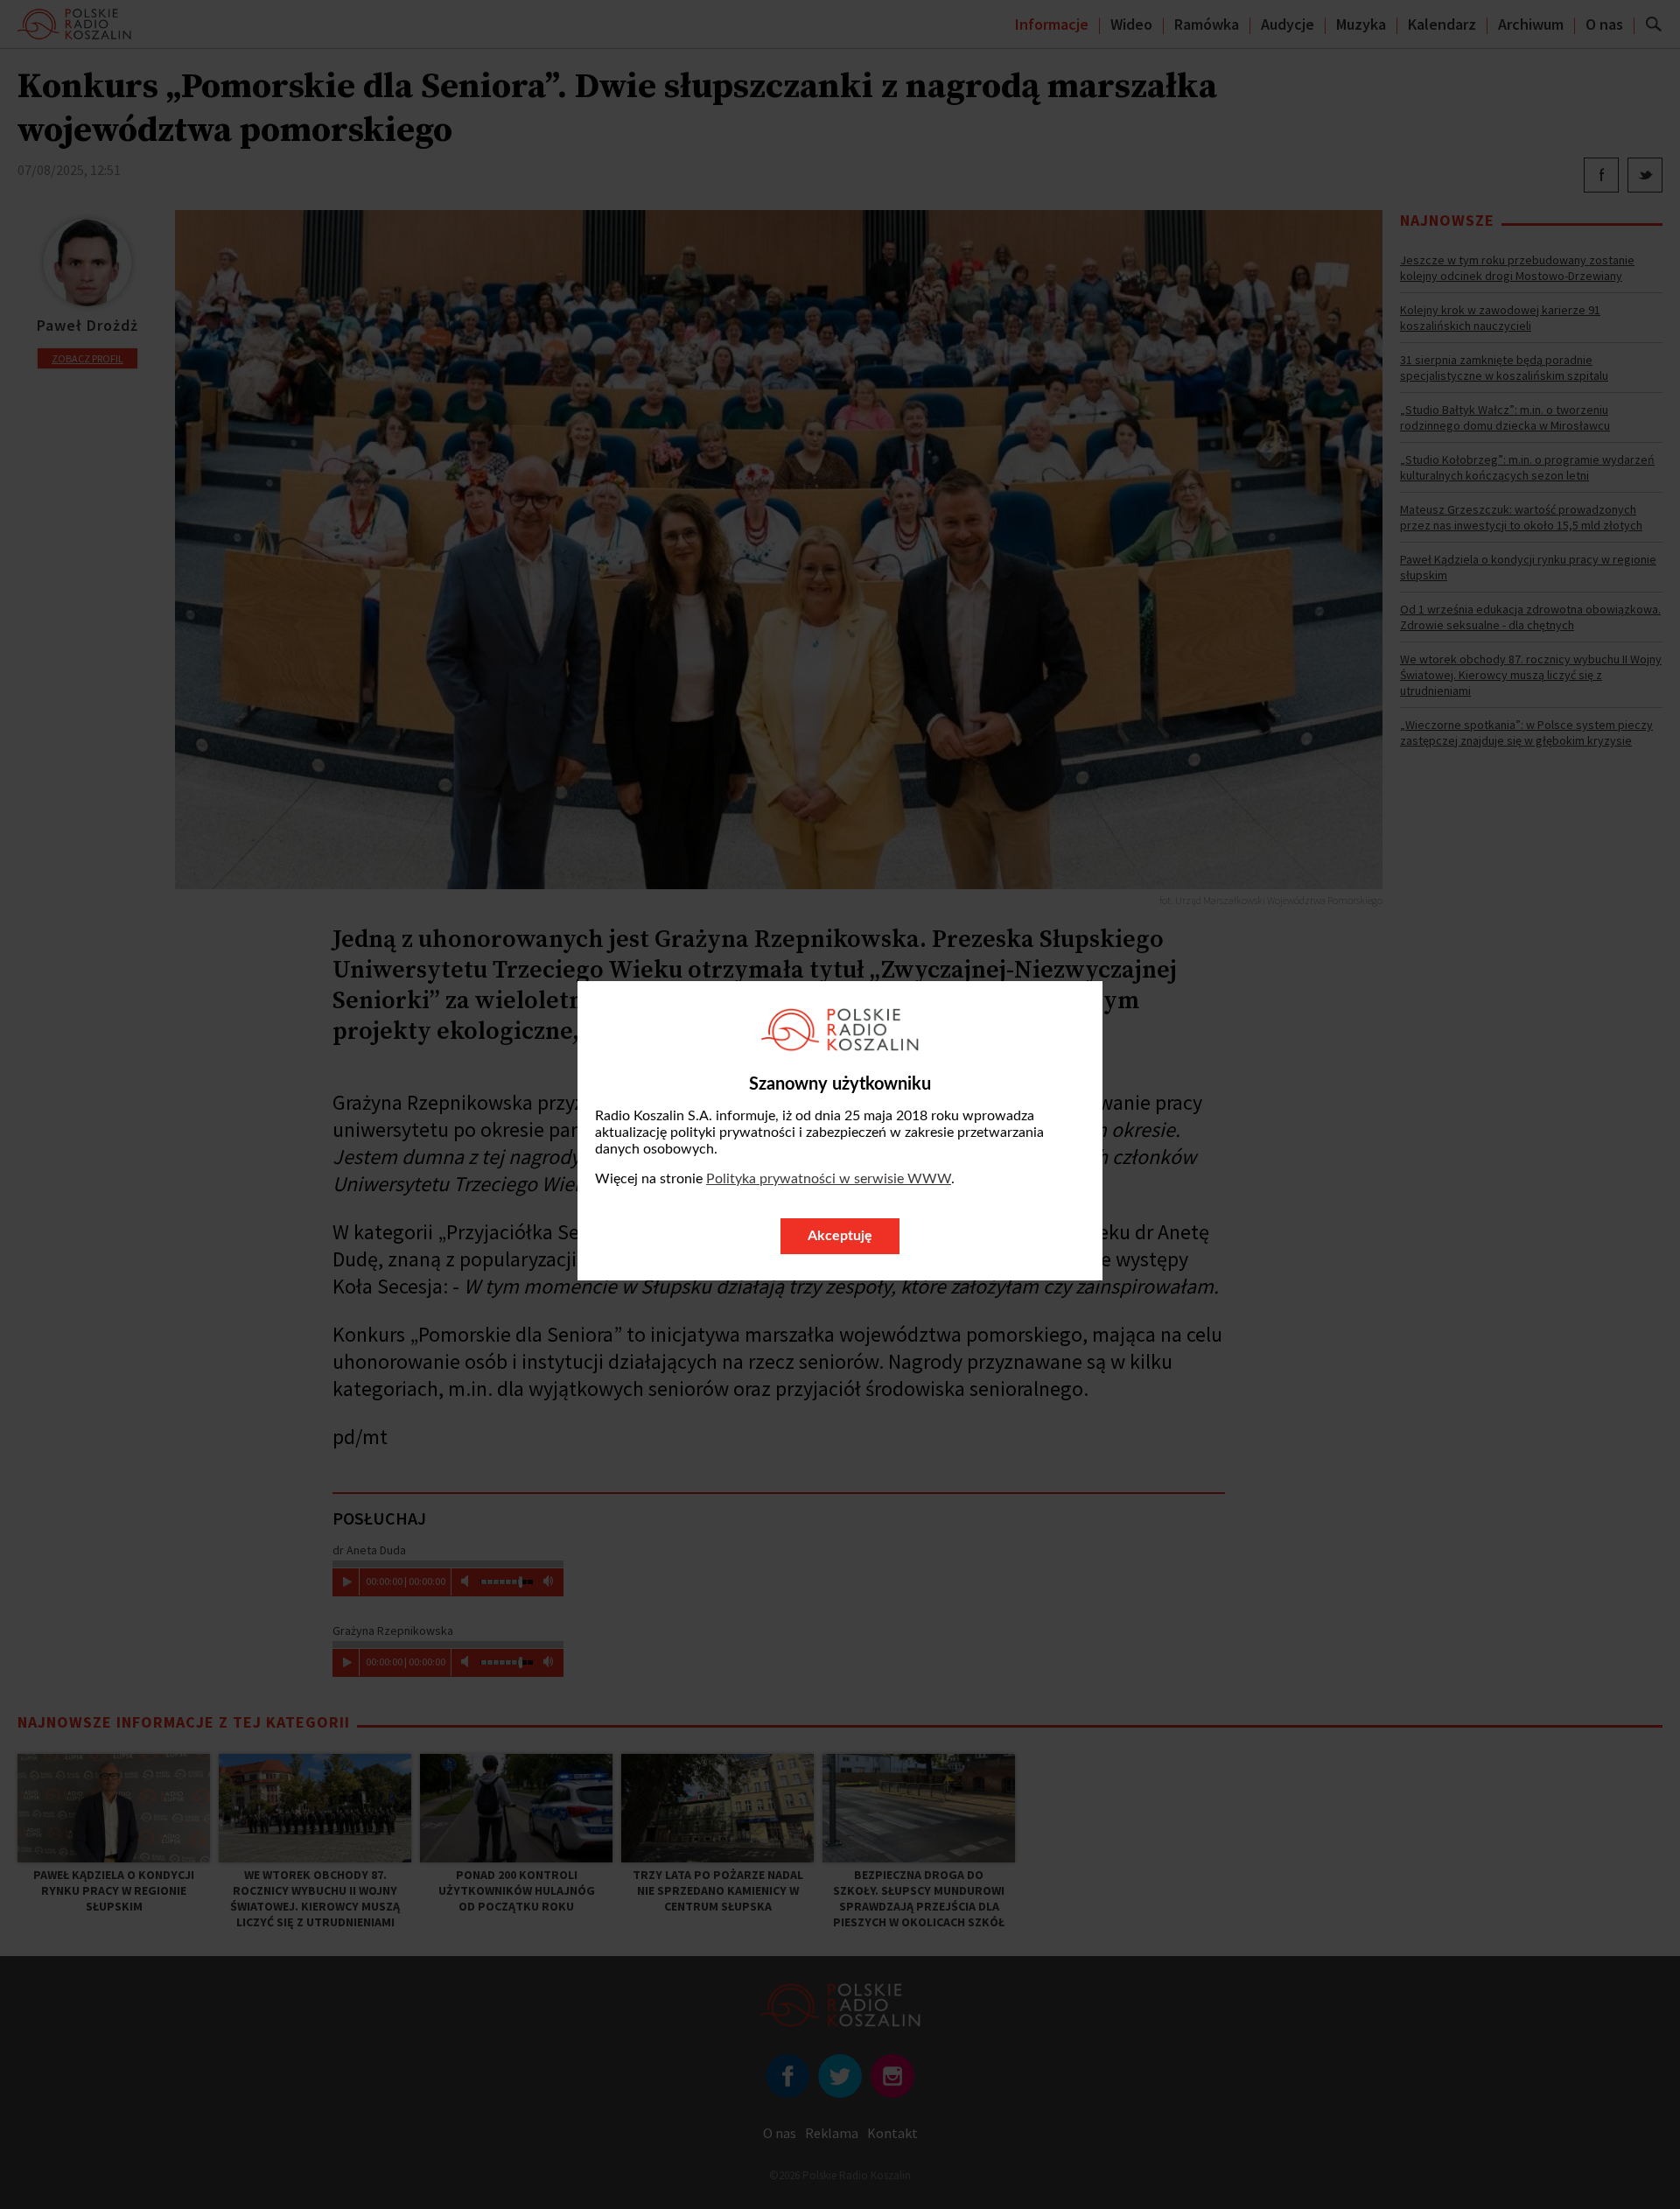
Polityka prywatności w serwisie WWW (829, 1179)
